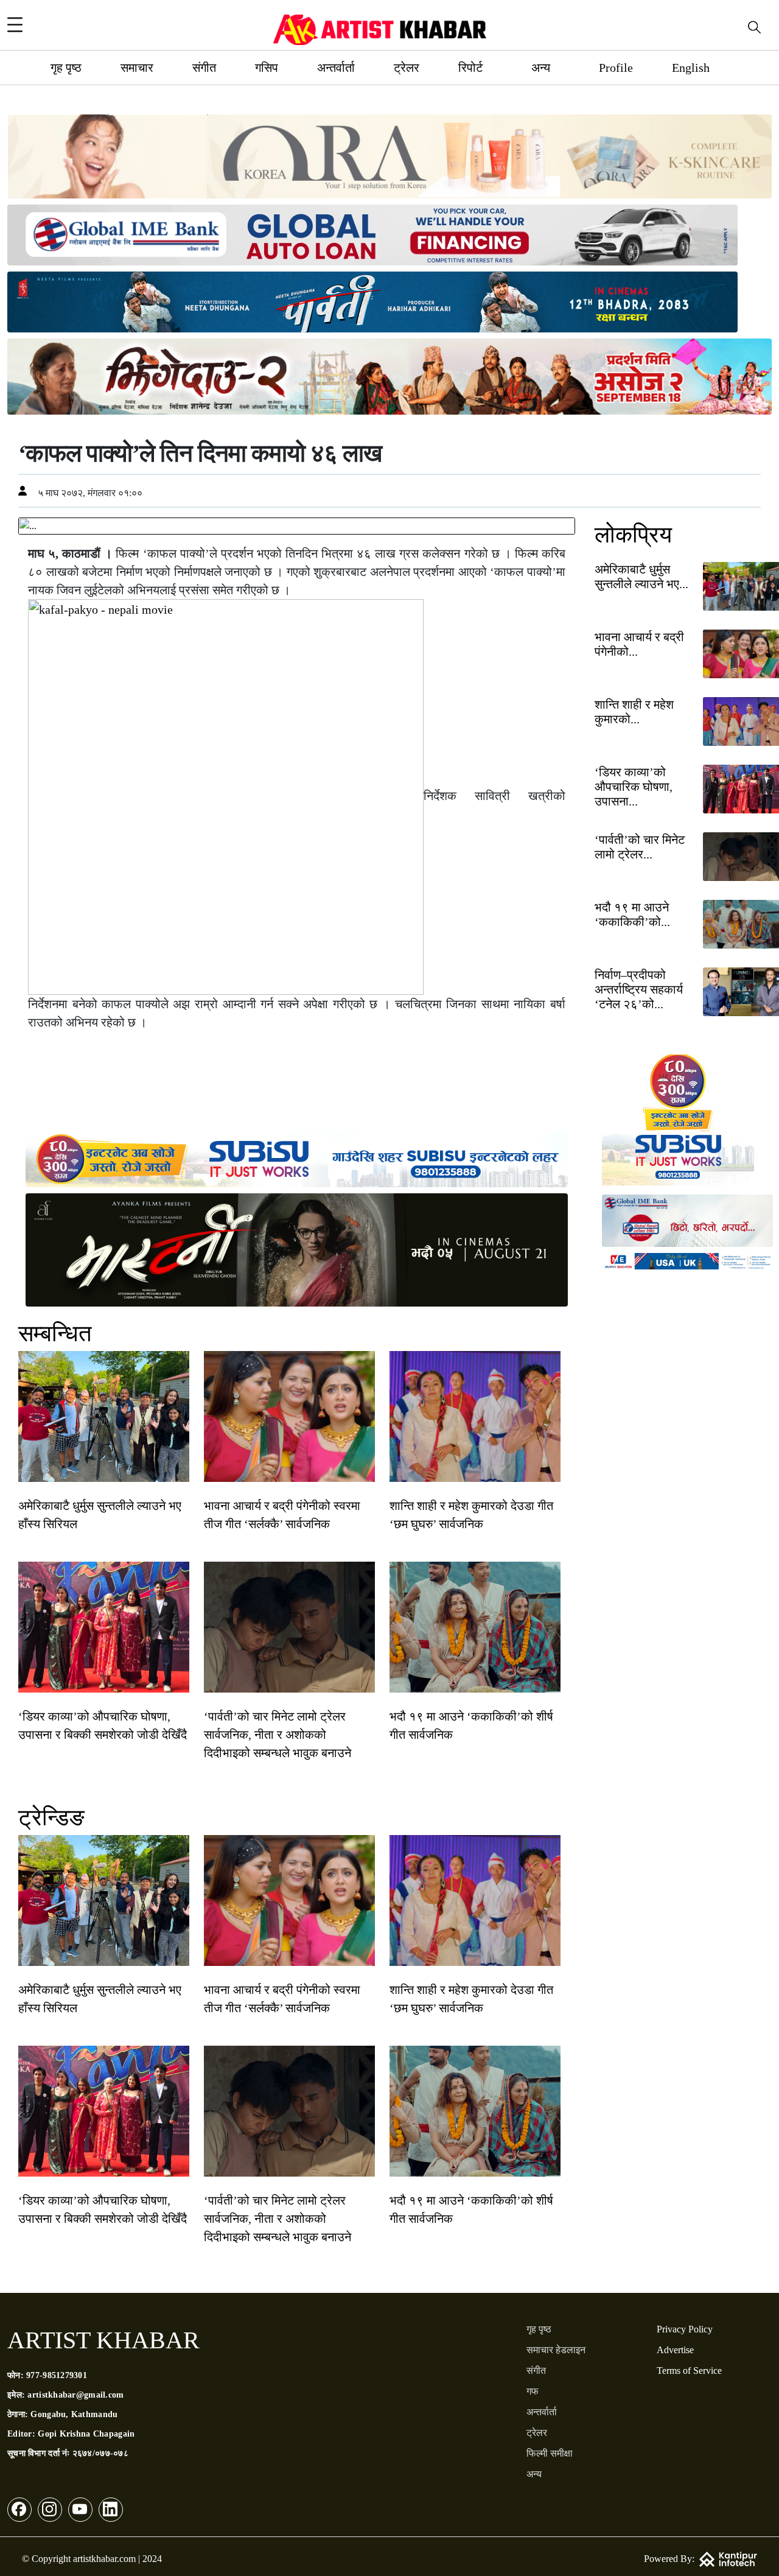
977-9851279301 (57, 2375)
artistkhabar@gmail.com (75, 2395)
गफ (533, 2391)
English (691, 68)
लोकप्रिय (633, 535)
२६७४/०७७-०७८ (100, 2453)
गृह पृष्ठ (66, 68)
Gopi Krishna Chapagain (86, 2434)
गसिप (267, 68)
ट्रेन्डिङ (51, 1817)
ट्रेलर (407, 68)
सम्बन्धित (55, 1333)
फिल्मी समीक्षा (550, 2453)
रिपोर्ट (470, 68)
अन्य (541, 68)
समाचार (137, 68)
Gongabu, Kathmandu (74, 2414)
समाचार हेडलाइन (556, 2350)
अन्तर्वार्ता (336, 68)
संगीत (204, 68)
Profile (616, 68)
